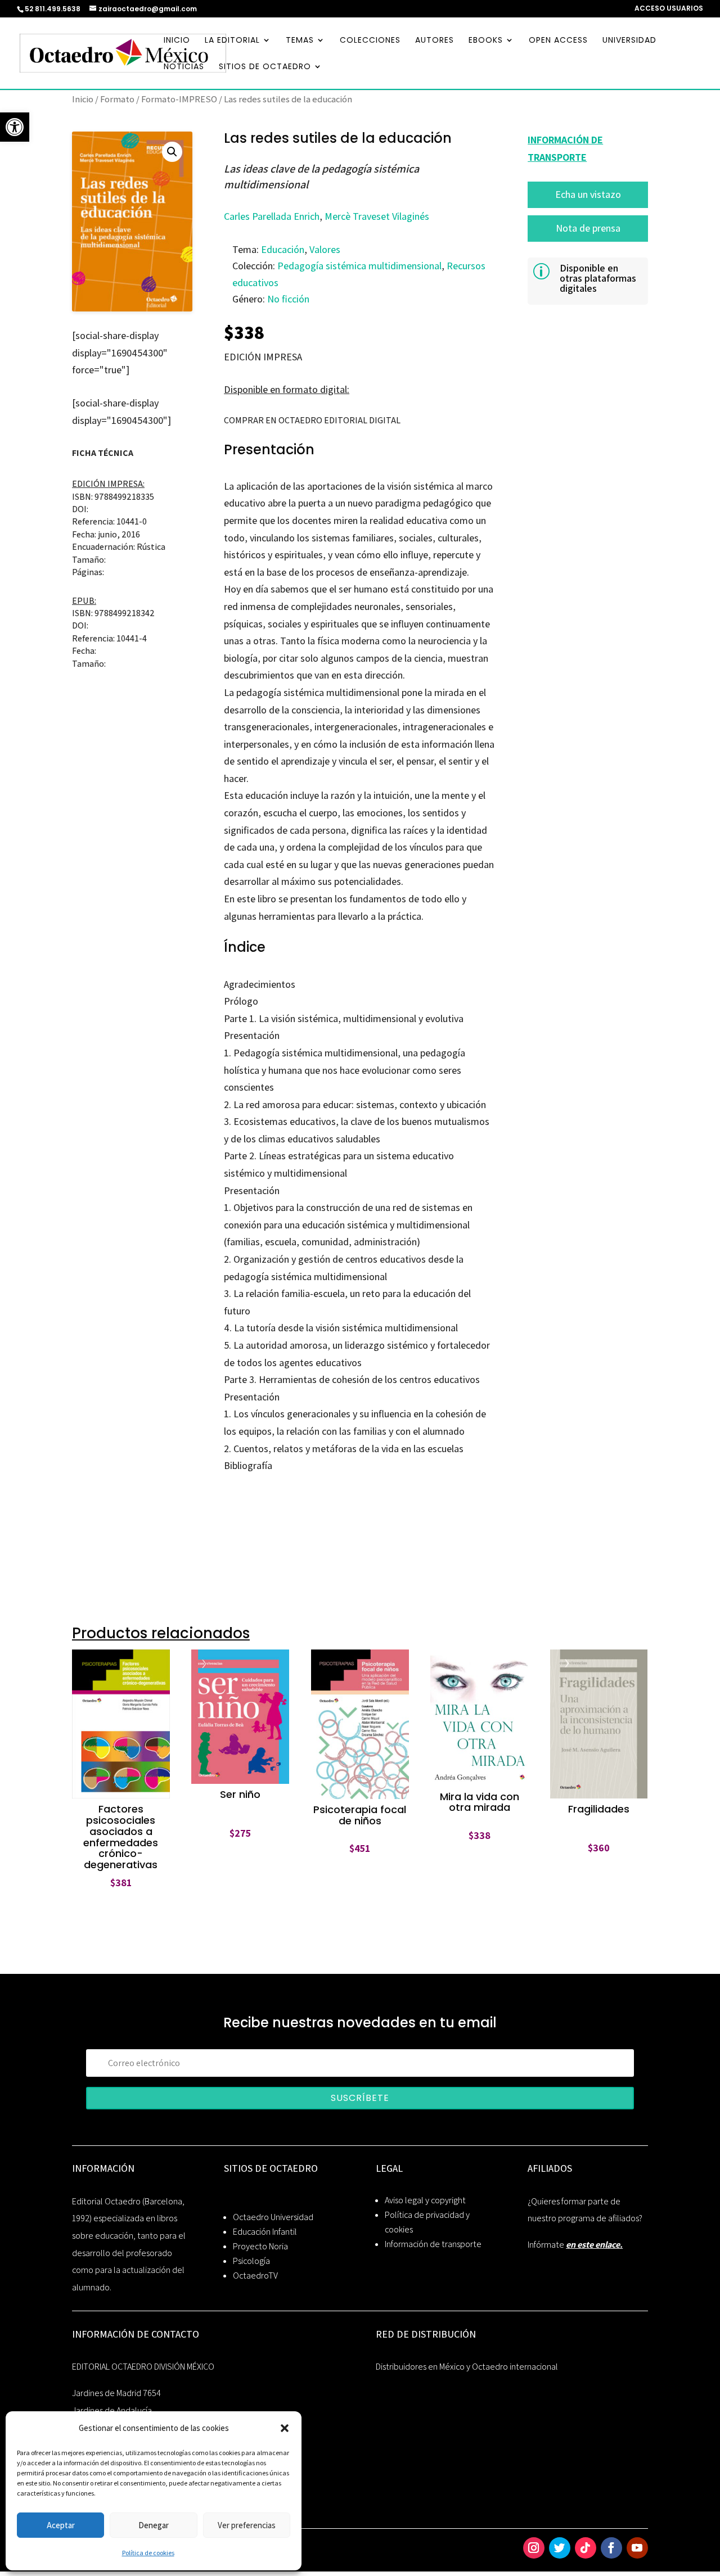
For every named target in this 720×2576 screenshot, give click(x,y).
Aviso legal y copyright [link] (425, 2200)
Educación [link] (283, 249)
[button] (285, 2428)
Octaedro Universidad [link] (273, 2217)
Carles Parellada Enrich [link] (272, 216)
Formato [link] (117, 99)
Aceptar (61, 2525)
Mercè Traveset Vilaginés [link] (377, 216)
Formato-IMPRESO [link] (179, 99)
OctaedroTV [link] (255, 2276)
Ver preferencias (247, 2525)
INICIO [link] (177, 41)
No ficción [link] (288, 299)
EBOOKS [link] (486, 41)
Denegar (154, 2525)
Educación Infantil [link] (265, 2232)
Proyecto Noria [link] (260, 2246)
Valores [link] (325, 249)
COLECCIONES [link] (370, 41)
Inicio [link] (83, 99)
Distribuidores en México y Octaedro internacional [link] (467, 2367)
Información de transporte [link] (433, 2244)
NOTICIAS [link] (184, 67)
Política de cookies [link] (148, 2553)
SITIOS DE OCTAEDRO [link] (265, 67)
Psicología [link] (251, 2261)
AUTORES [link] (435, 41)
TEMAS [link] (300, 41)
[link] (15, 127)
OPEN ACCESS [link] (558, 41)
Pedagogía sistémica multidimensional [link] (359, 266)
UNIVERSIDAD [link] (629, 41)
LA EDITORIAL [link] (232, 41)
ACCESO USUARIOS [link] (669, 9)
